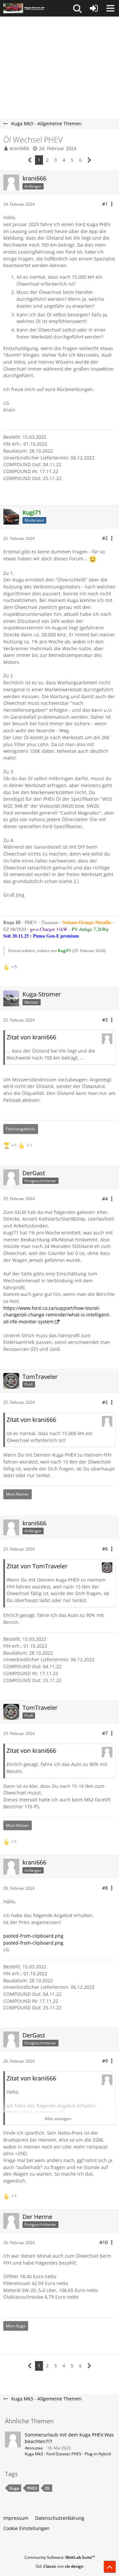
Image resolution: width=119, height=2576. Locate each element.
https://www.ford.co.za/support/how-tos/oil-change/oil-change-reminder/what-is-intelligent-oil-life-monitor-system (57, 1315)
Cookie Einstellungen (26, 2528)
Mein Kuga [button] (16, 2326)
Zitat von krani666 (31, 1037)
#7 (105, 1733)
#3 (105, 1020)
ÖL (48, 2488)
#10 (104, 2242)
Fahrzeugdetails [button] (21, 1129)
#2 (105, 538)
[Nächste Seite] (89, 160)
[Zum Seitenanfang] (110, 2567)
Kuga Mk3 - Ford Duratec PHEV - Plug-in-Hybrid (68, 2454)
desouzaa (34, 2448)
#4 (105, 1199)
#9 (105, 2061)
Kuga (14, 2488)
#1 (105, 204)
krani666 (20, 148)
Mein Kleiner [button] (18, 1494)
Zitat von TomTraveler (37, 1566)
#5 (105, 1402)
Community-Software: (60, 2557)
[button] (77, 8)
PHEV (32, 2488)
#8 (105, 1888)
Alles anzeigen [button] (58, 2119)
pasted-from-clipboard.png (33, 1936)
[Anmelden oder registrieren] (94, 8)
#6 (105, 1549)
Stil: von (60, 2566)
